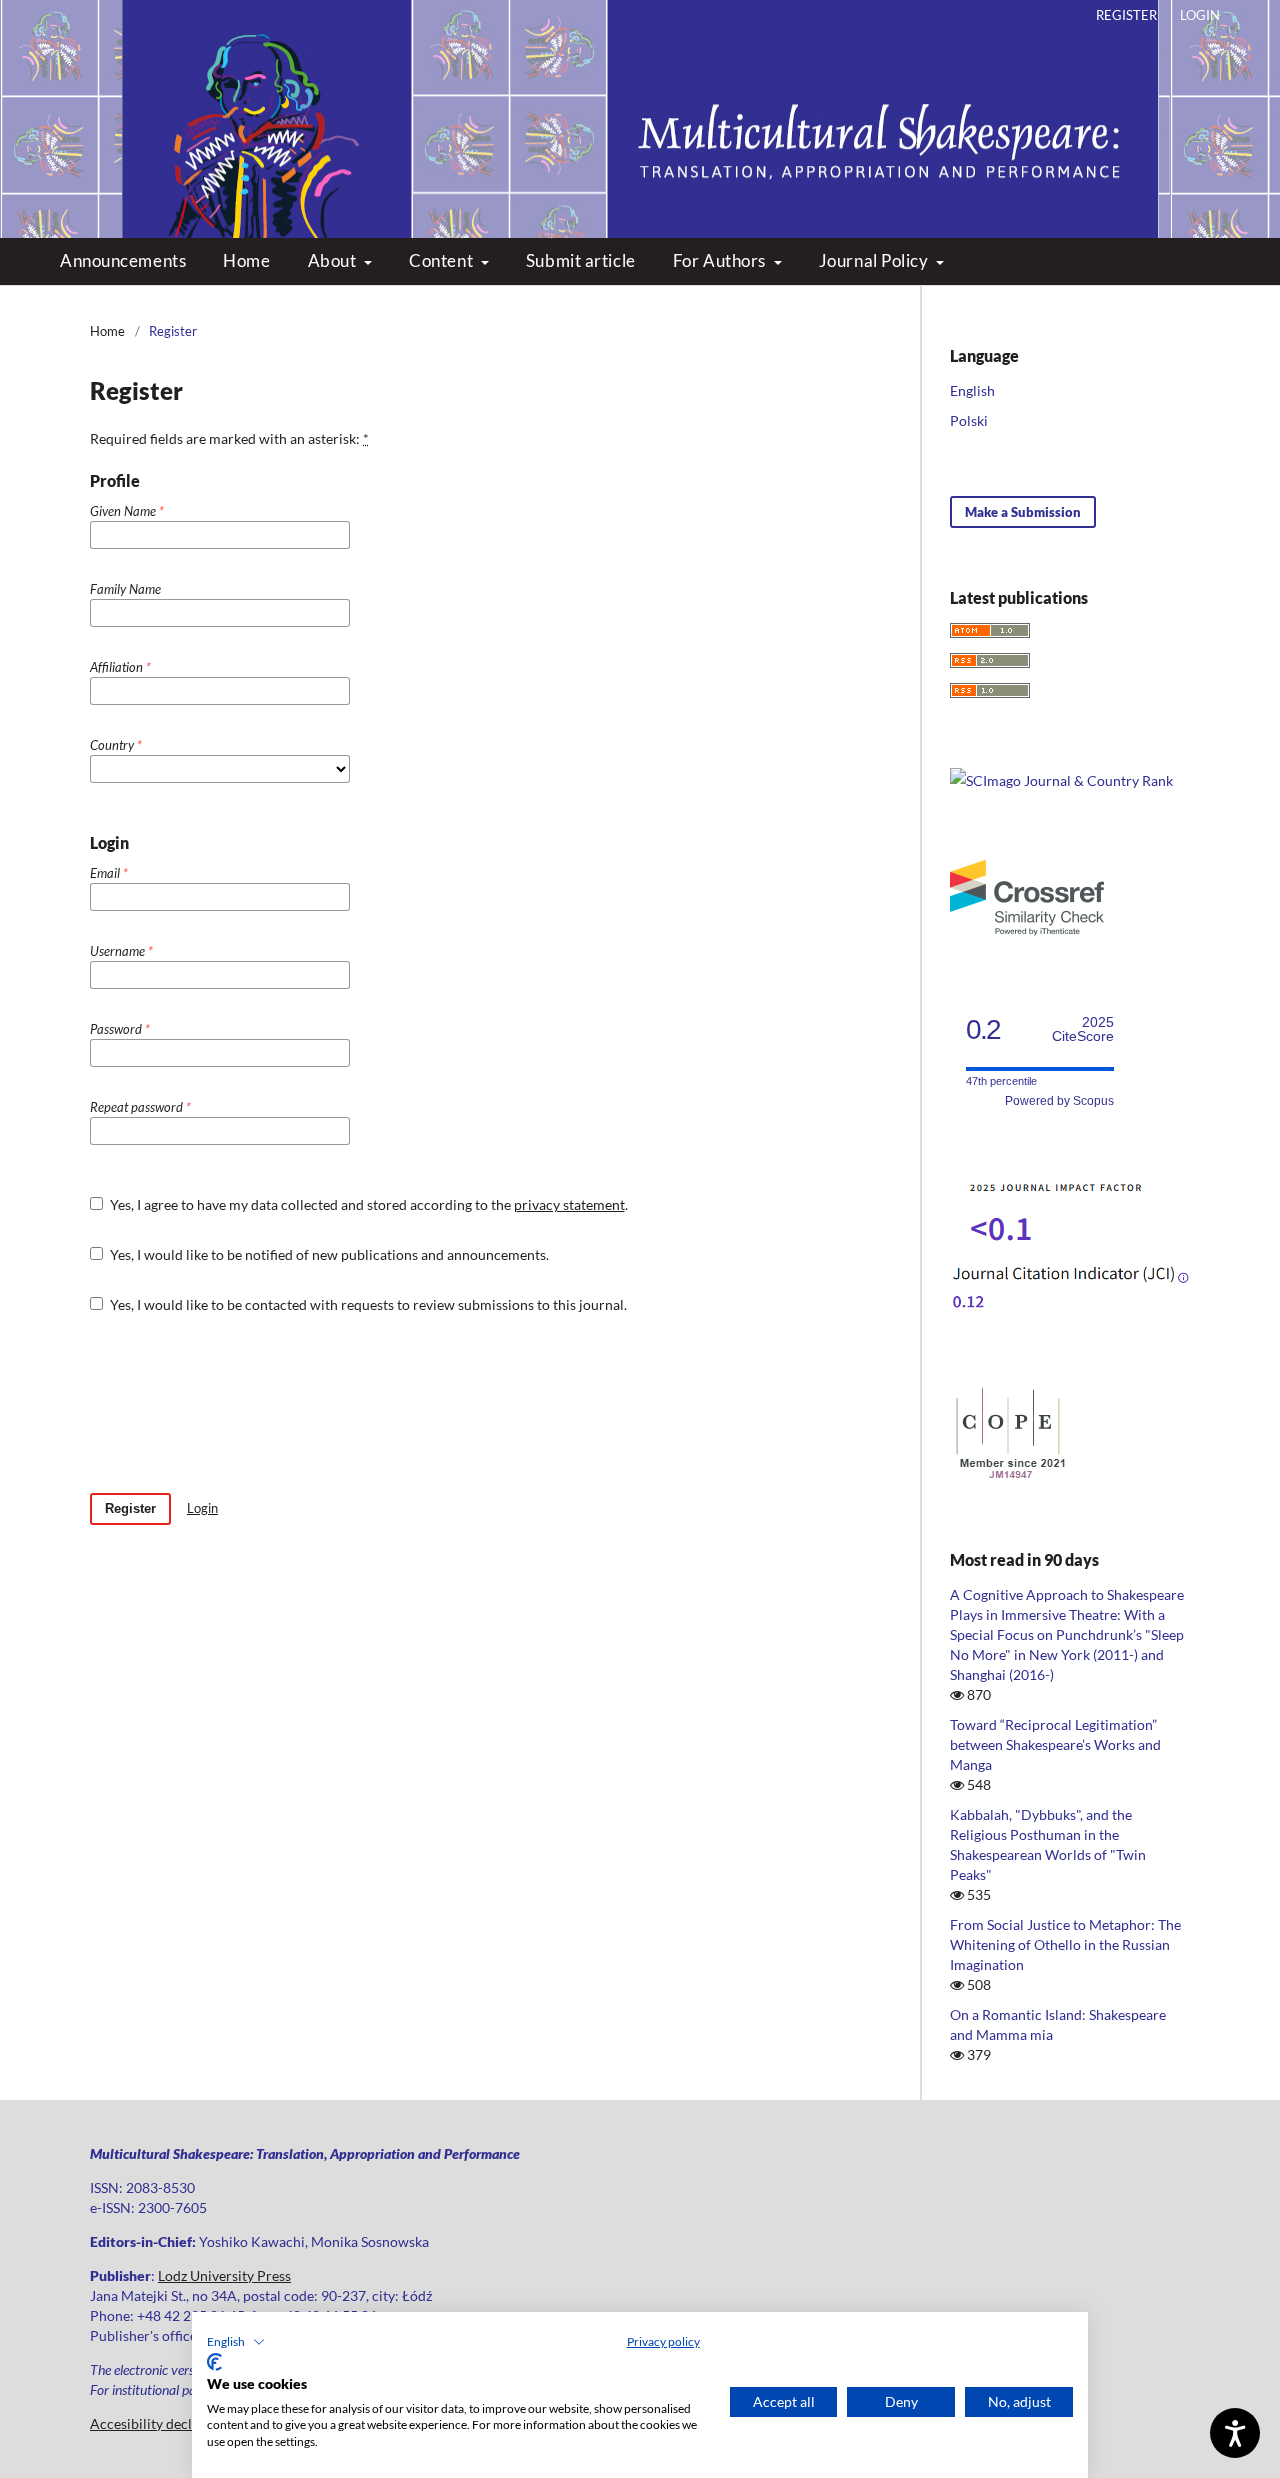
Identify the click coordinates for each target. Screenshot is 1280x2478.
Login (1200, 15)
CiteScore (1083, 1029)
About (334, 260)
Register (1126, 15)
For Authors (721, 260)
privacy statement (569, 1204)
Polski (969, 420)
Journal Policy (875, 260)
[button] (236, 2342)
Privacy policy (663, 2341)
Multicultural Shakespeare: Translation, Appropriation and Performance (640, 100)
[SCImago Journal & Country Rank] (1061, 780)
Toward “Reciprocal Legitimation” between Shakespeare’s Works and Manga (1055, 1744)
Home (246, 260)
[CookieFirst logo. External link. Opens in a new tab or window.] (214, 2362)
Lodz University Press (224, 2275)
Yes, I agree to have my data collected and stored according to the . (367, 1204)
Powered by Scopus (1059, 1101)
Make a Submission (1023, 512)
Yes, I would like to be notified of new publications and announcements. (328, 1254)
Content (442, 260)
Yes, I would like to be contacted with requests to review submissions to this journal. (367, 1304)
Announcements (123, 260)
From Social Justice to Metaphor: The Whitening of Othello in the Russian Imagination (1065, 1944)
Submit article (581, 260)
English (972, 390)
